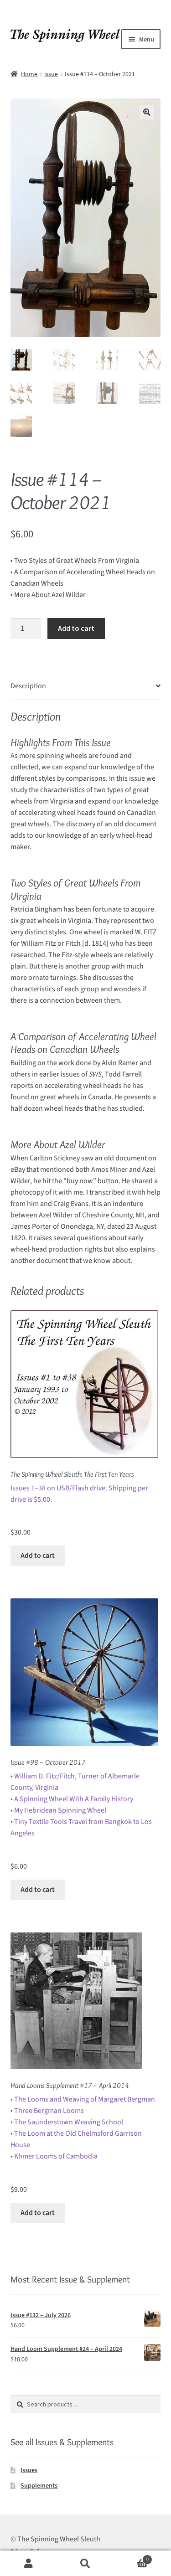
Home (29, 74)
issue (51, 74)
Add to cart (76, 628)
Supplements (39, 2486)
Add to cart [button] (38, 1556)
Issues (29, 2470)
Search (85, 2563)
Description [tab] (28, 686)
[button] (147, 112)
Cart (131, 2557)
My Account (28, 2563)
